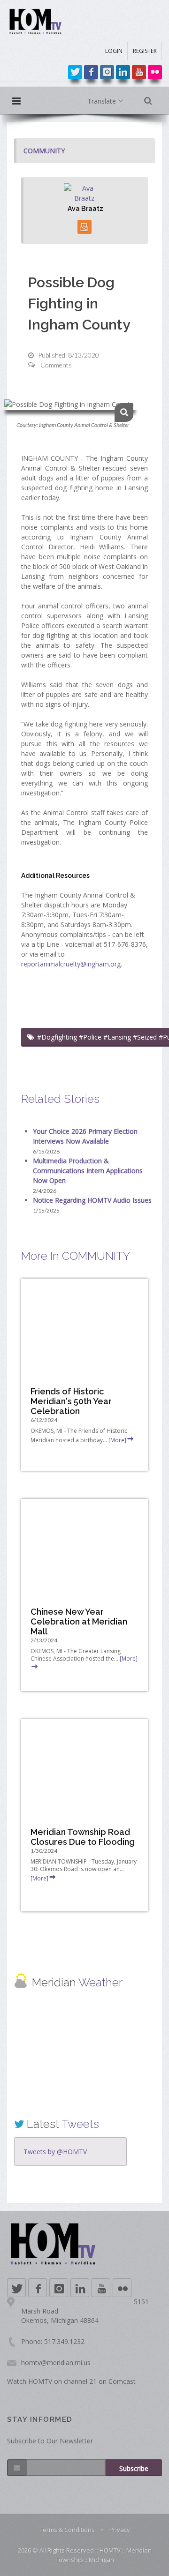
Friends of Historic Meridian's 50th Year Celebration (71, 1401)
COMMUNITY (44, 151)
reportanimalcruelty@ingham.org (71, 964)
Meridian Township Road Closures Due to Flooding (83, 1837)
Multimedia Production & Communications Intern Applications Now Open (88, 1171)
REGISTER (145, 51)
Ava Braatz (85, 209)
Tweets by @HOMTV (55, 2152)
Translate (103, 101)
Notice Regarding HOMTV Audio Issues (92, 1200)
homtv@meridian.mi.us (56, 2363)
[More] (117, 1440)
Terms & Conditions (67, 2530)
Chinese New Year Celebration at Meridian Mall (79, 1621)
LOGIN (114, 51)
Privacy (120, 2530)
